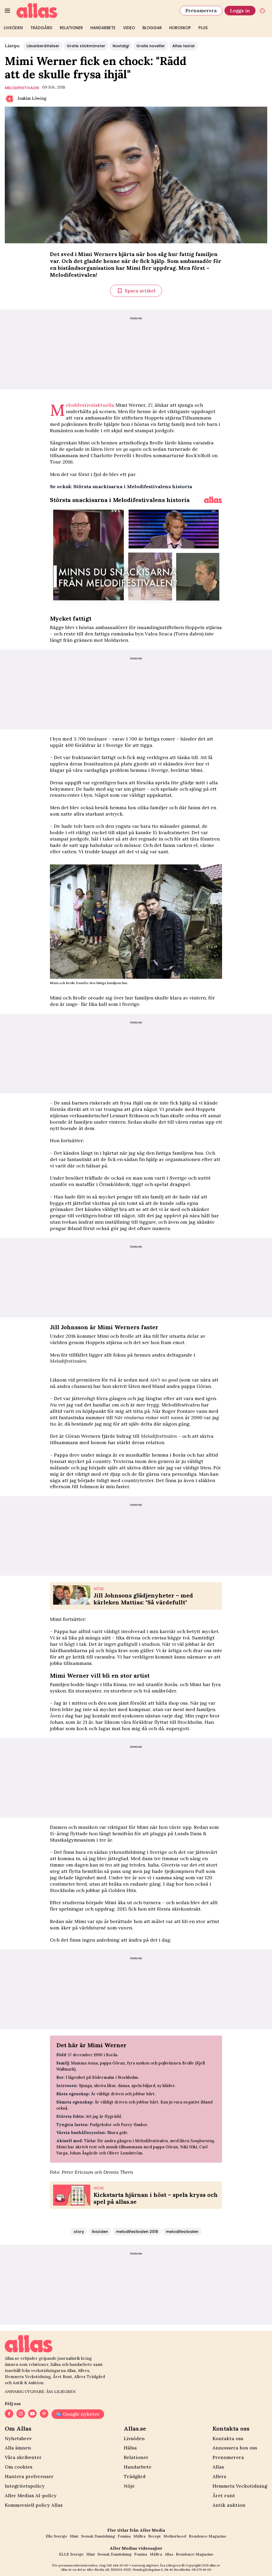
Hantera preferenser (29, 2476)
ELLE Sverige (71, 2554)
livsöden (100, 2232)
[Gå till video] (213, 500)
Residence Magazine (208, 2536)
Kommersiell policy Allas (34, 2505)
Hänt (74, 2536)
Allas (218, 2467)
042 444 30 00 (117, 2565)
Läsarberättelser (43, 46)
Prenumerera (201, 10)
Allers (219, 2476)
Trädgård (41, 28)
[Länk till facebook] (9, 2414)
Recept (154, 2536)
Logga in (240, 10)
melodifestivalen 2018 (137, 2232)
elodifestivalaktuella (90, 405)
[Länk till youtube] (32, 2414)
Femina (124, 2536)
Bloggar (152, 28)
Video (129, 28)
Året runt (224, 2495)
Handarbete (103, 28)
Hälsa (130, 2448)
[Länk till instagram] (21, 2414)
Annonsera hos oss (235, 2448)
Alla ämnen (18, 2448)
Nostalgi (121, 46)
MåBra (139, 2536)
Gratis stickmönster (86, 46)
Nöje (129, 2486)
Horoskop (180, 28)
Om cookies (19, 2467)
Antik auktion (229, 2505)
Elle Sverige (56, 2536)
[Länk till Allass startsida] (95, 11)
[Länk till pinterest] (44, 2414)
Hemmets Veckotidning (240, 2486)
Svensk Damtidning (98, 2536)
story (79, 2232)
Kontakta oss (228, 2438)
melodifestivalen (22, 88)
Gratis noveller (151, 46)
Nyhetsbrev (18, 2438)
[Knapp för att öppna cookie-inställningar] (262, 11)
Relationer (71, 28)
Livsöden (13, 28)
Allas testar (184, 46)
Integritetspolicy (25, 2486)
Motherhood (175, 2536)
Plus (203, 28)
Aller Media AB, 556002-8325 (109, 2569)
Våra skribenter (23, 2457)
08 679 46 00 (202, 2569)
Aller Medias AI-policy (31, 2495)
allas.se (215, 2565)
